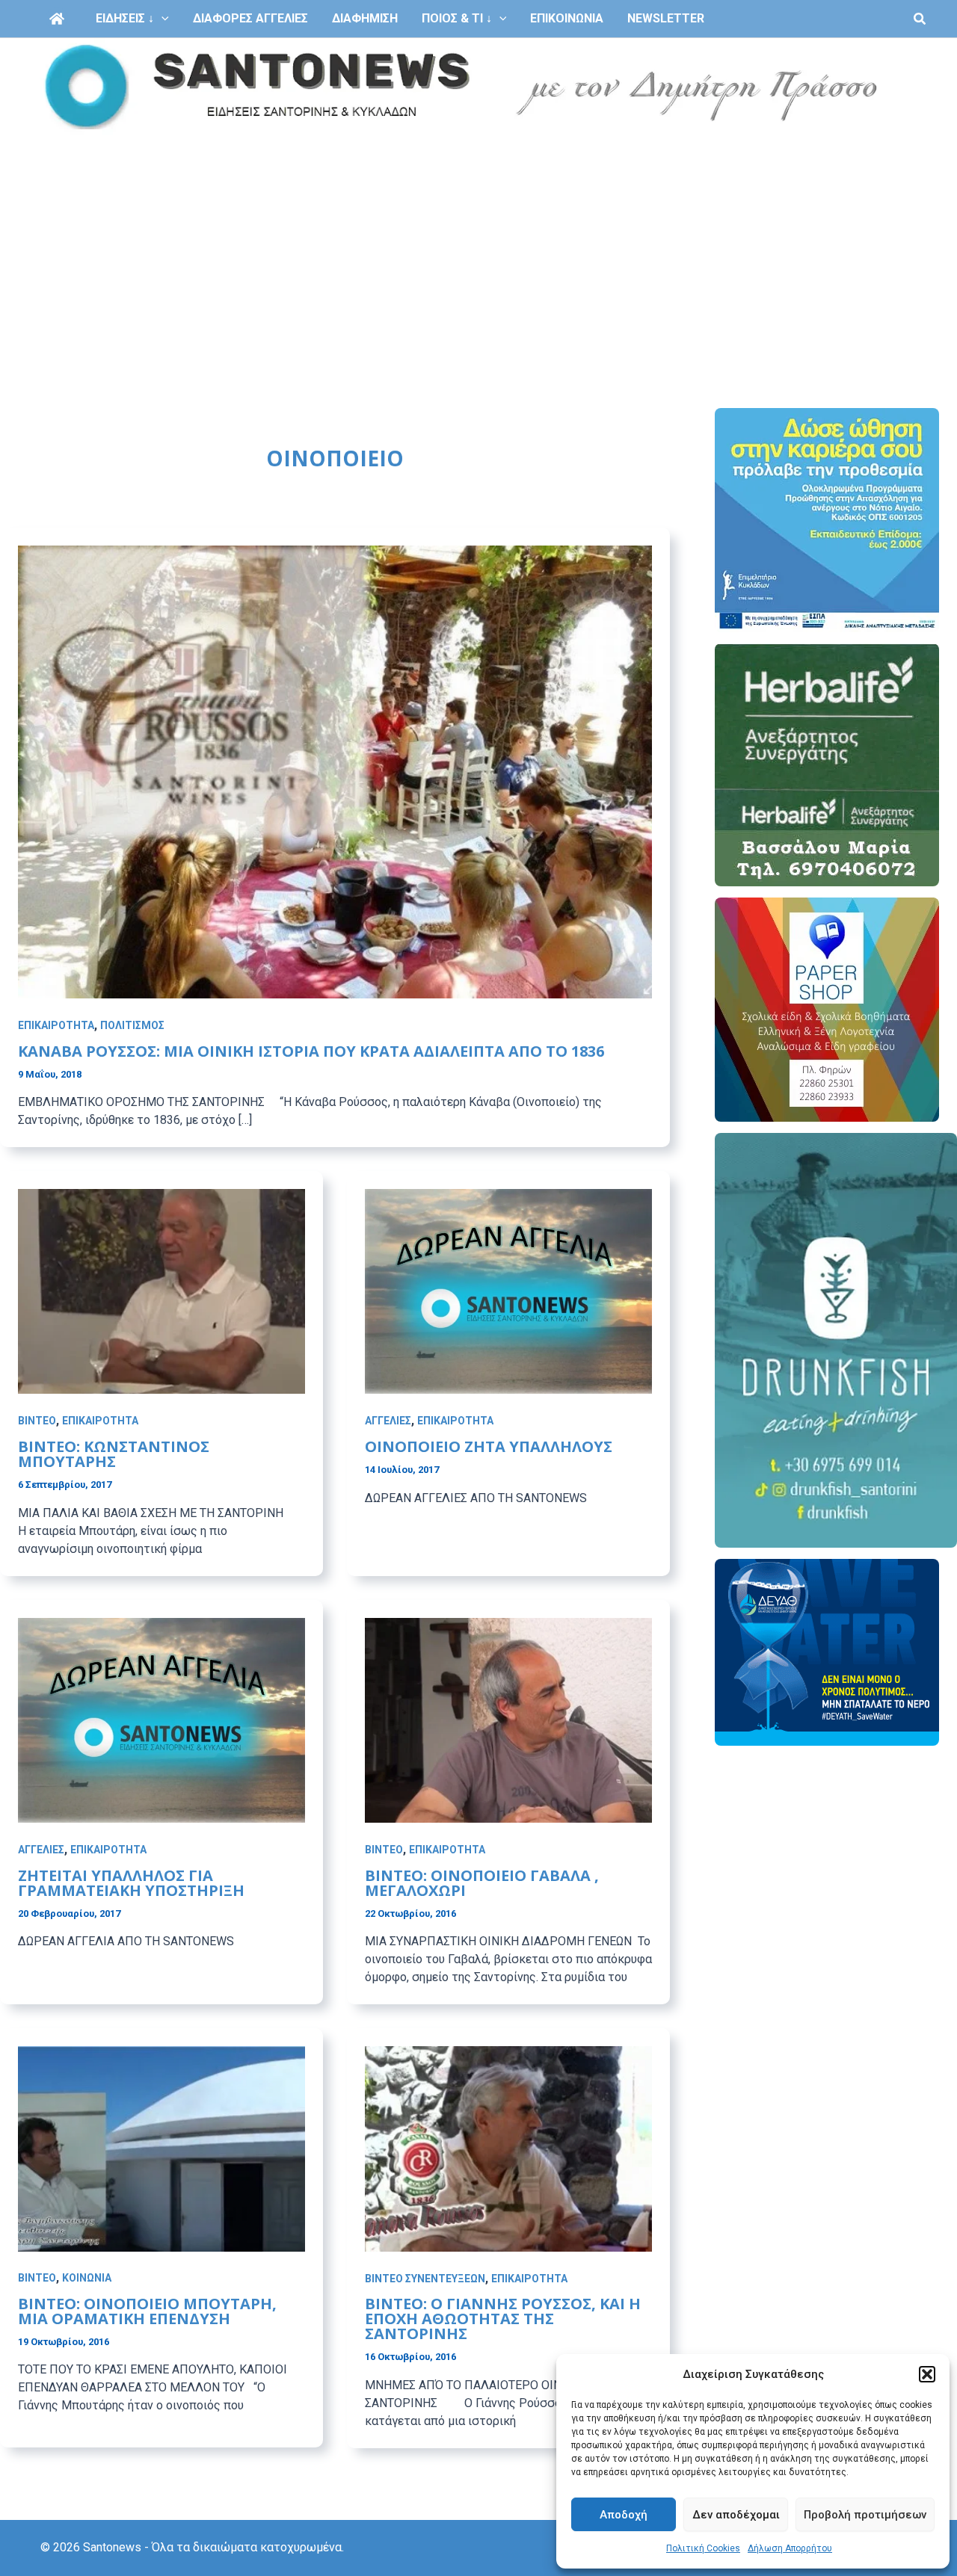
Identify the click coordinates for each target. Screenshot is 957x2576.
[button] (927, 2374)
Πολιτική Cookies (703, 2548)
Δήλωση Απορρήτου (790, 2548)
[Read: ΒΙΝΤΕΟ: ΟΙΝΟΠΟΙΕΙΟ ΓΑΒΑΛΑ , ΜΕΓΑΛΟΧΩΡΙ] (508, 1719)
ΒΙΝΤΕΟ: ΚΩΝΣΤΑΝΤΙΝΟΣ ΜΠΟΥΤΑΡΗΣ (114, 1454)
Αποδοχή (624, 2515)
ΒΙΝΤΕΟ (37, 1421)
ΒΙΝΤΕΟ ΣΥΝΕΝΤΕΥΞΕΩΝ (425, 2279)
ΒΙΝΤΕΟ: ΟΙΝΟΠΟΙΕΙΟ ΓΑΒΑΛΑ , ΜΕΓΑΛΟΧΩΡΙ (482, 1883)
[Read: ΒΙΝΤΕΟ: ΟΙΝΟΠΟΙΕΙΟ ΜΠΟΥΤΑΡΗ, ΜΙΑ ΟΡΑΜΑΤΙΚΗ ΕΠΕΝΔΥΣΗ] (161, 2148)
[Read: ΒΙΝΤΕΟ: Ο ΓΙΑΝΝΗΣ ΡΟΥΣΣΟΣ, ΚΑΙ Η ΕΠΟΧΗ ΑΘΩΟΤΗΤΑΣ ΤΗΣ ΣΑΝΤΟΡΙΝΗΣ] (508, 2148)
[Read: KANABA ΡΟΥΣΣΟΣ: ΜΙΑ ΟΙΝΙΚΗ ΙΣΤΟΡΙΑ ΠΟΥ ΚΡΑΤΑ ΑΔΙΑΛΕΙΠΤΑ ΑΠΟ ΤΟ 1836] (335, 771)
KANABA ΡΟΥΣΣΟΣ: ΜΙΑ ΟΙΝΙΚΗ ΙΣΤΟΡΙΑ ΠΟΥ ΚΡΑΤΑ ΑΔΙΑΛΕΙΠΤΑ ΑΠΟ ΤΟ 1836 (311, 1051)
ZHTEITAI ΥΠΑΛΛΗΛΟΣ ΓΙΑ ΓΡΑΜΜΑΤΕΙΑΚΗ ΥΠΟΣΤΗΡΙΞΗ (131, 1883)
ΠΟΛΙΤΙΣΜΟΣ (132, 1025)
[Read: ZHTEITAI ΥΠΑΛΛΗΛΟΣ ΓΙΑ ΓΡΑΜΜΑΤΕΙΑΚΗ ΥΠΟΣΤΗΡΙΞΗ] (161, 1719)
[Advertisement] (478, 248)
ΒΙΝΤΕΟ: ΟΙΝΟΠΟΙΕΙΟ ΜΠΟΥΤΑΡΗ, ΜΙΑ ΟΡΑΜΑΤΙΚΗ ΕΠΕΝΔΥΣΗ (147, 2311)
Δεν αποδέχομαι (736, 2515)
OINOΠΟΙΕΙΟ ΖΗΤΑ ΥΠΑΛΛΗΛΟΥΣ (489, 1446)
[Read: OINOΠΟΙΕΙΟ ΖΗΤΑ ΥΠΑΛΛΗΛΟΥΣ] (508, 1291)
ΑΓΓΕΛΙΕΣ (388, 1421)
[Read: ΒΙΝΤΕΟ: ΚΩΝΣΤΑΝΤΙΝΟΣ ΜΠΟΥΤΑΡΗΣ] (161, 1291)
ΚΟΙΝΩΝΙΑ (87, 2279)
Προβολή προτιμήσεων (865, 2515)
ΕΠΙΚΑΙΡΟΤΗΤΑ (56, 1025)
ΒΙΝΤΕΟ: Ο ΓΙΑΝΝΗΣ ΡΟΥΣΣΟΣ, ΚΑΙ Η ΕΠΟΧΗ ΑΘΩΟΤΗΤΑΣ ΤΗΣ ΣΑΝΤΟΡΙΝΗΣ (503, 2319)
